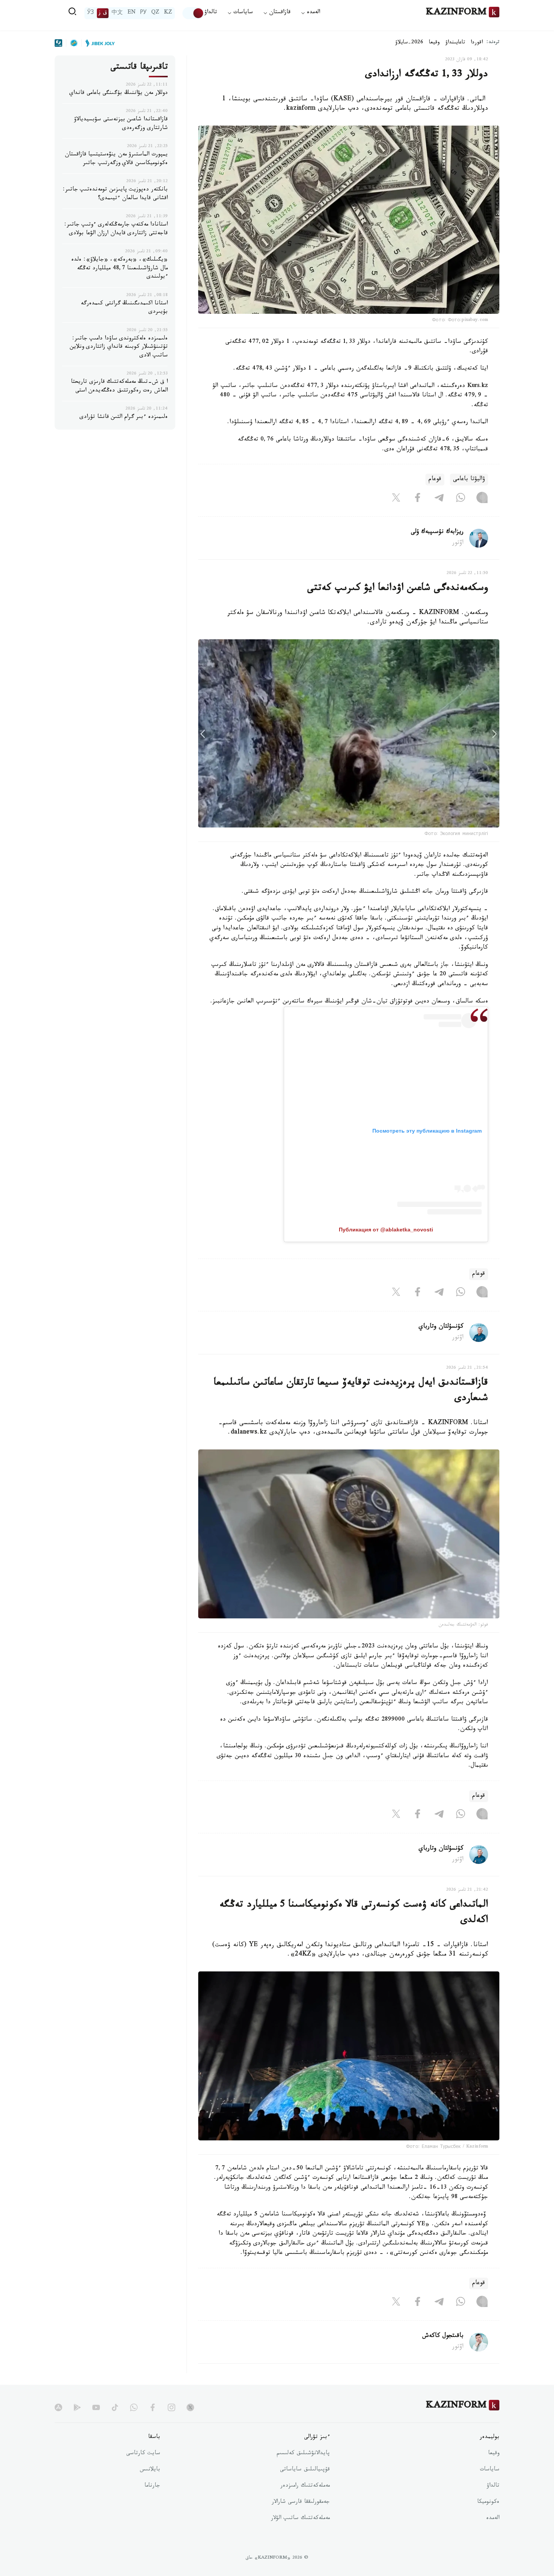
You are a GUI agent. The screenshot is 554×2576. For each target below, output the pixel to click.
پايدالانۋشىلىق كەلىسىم (303, 2454)
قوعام (435, 480)
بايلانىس (150, 2470)
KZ (168, 13)
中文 (117, 13)
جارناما (152, 2486)
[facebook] (153, 2407)
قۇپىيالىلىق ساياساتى (305, 2470)
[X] (396, 499)
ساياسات (490, 2470)
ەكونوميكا (488, 2502)
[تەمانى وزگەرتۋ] (193, 13)
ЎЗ (90, 13)
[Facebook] (418, 499)
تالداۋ (211, 13)
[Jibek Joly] (98, 43)
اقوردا (477, 43)
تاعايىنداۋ (455, 43)
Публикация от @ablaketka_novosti (386, 1230)
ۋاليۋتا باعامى (469, 480)
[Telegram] (439, 499)
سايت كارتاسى (143, 2454)
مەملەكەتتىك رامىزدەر (305, 2486)
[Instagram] (482, 499)
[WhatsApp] (461, 499)
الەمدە (493, 2519)
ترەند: (493, 43)
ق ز (103, 13)
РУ (143, 13)
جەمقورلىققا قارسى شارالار (301, 2502)
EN (132, 13)
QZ (155, 13)
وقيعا (434, 43)
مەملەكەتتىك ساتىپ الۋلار (300, 2519)
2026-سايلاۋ (409, 43)
